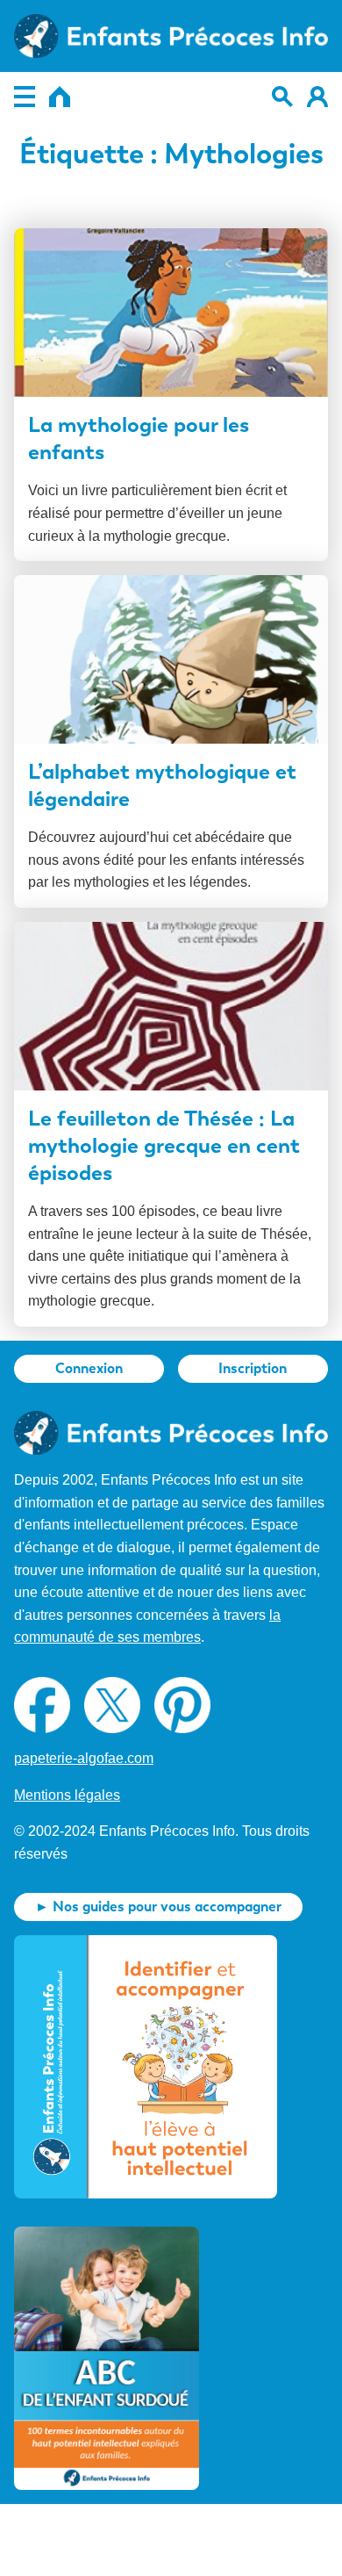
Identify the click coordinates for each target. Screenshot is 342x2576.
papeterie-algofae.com (84, 1758)
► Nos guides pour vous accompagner (158, 1907)
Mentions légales (67, 1795)
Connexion (89, 1368)
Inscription (253, 1368)
